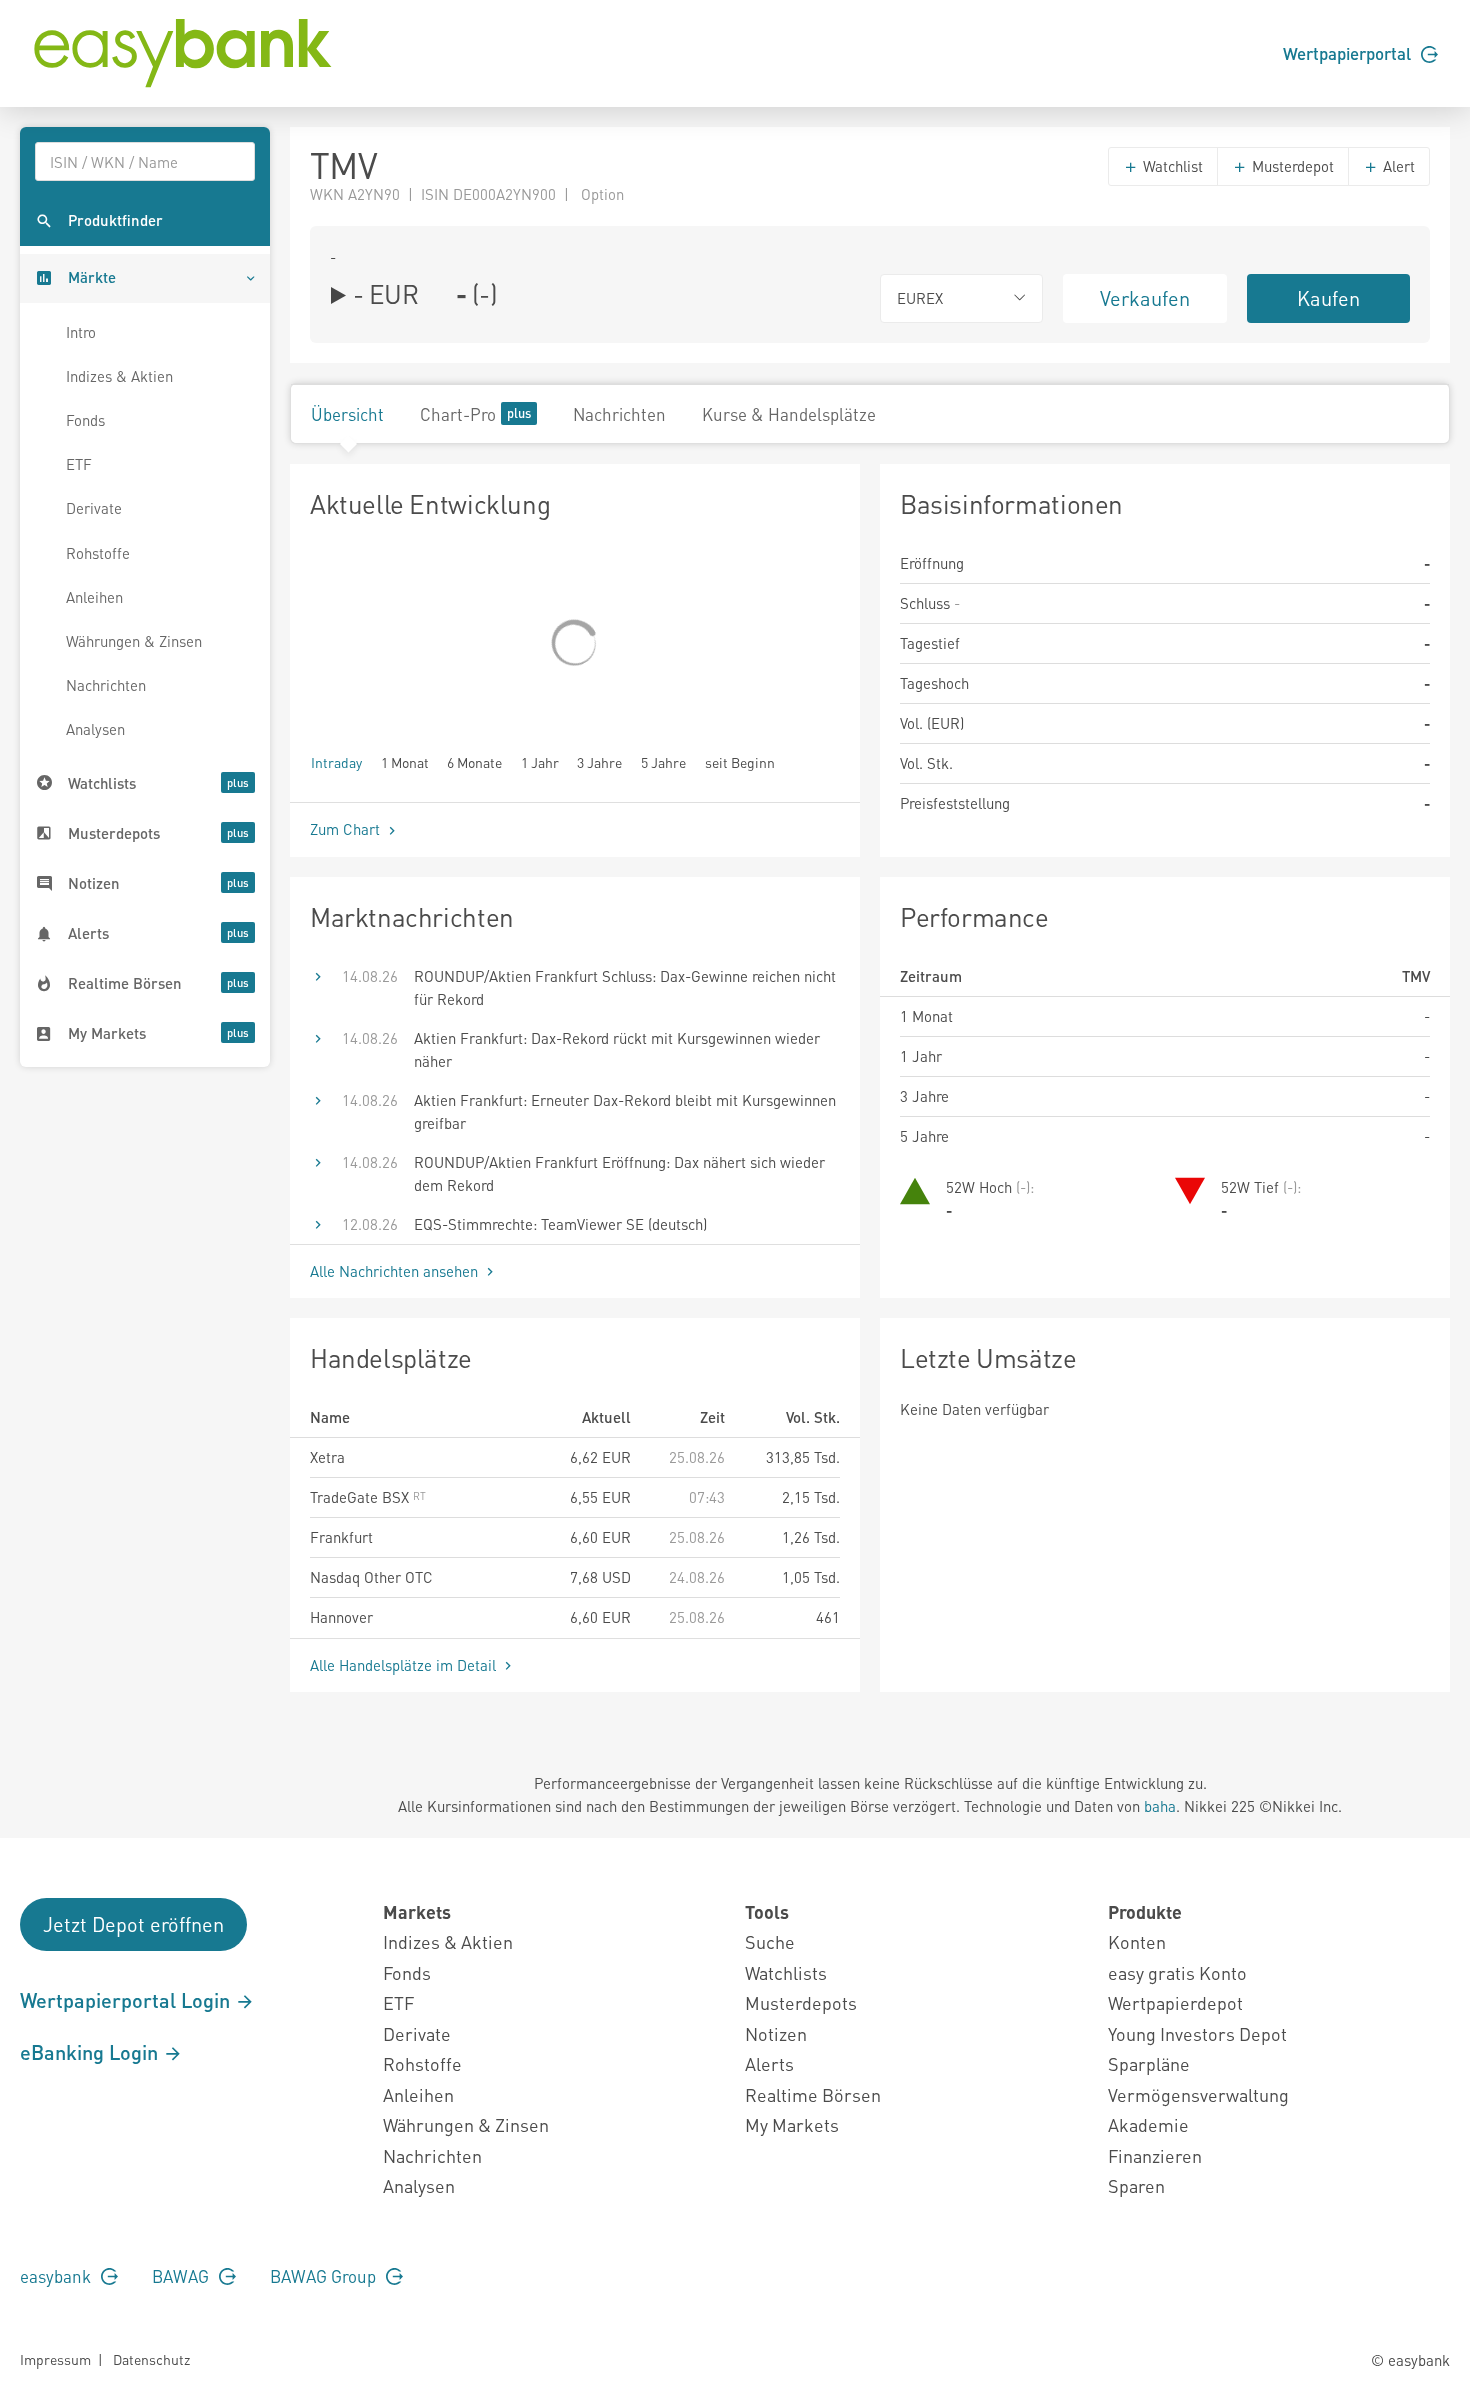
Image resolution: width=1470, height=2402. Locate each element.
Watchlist (1171, 166)
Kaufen (1328, 298)
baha (1160, 1806)
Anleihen (94, 597)
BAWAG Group (325, 2276)
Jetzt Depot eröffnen (133, 1924)
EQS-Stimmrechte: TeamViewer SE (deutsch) (560, 1224)
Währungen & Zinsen (134, 641)
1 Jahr (540, 762)
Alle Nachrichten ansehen (396, 1271)
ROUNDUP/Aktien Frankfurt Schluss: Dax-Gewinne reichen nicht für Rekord (625, 987)
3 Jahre (599, 762)
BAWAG (182, 2276)
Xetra (327, 1457)
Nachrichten (106, 685)
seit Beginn (740, 762)
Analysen (95, 729)
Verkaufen (1145, 298)
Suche (770, 1941)
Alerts (769, 2063)
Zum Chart (347, 829)
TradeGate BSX (361, 1497)
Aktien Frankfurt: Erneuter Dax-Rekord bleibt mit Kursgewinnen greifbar (625, 1111)
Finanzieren (1155, 2155)
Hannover (341, 1617)
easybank (57, 2276)
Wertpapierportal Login (127, 2000)
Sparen (1136, 2185)
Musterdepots (801, 2002)
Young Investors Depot (1197, 2033)
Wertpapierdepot (1175, 2002)
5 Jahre (663, 762)
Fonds (85, 420)
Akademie (1148, 2124)
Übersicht (347, 414)
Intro (81, 332)
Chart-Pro (458, 414)
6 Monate (474, 762)
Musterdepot (1291, 166)
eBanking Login (91, 2052)
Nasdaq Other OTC (371, 1577)
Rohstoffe (98, 553)
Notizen (776, 2033)
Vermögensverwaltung (1198, 2094)
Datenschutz (151, 2359)
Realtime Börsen (813, 2094)
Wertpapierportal (1349, 53)
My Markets (792, 2124)
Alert (1397, 166)
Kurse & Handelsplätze (789, 414)
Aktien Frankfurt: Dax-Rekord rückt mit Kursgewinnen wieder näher (617, 1049)
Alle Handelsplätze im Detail (405, 1665)
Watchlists (786, 1972)
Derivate (94, 508)
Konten (1137, 1941)
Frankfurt (341, 1537)
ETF (79, 464)
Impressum (55, 2359)
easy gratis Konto (1177, 1972)
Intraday (336, 762)
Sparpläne (1149, 2063)
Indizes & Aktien (119, 376)
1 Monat (405, 762)
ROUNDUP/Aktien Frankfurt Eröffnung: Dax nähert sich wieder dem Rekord (619, 1173)
